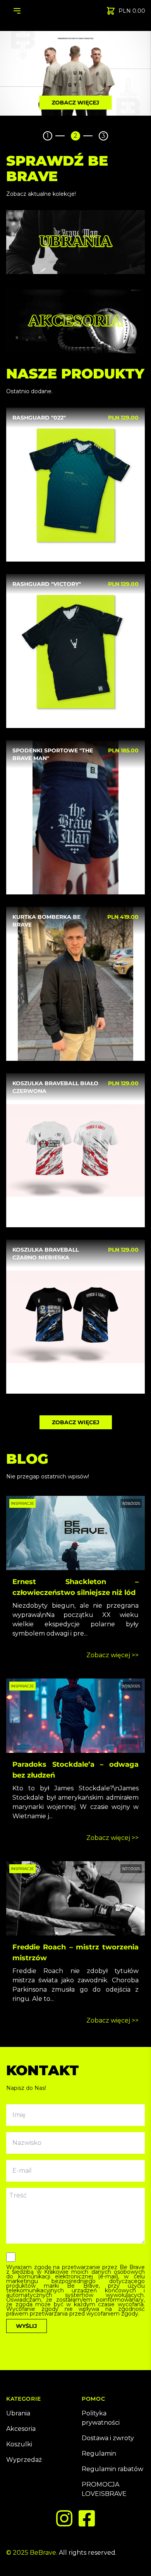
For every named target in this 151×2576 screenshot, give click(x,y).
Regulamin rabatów (112, 2469)
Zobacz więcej (76, 103)
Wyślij (27, 2326)
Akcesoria (21, 2429)
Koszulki (19, 2444)
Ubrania (18, 2413)
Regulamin (99, 2454)
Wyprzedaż (24, 2460)
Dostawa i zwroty (108, 2438)
